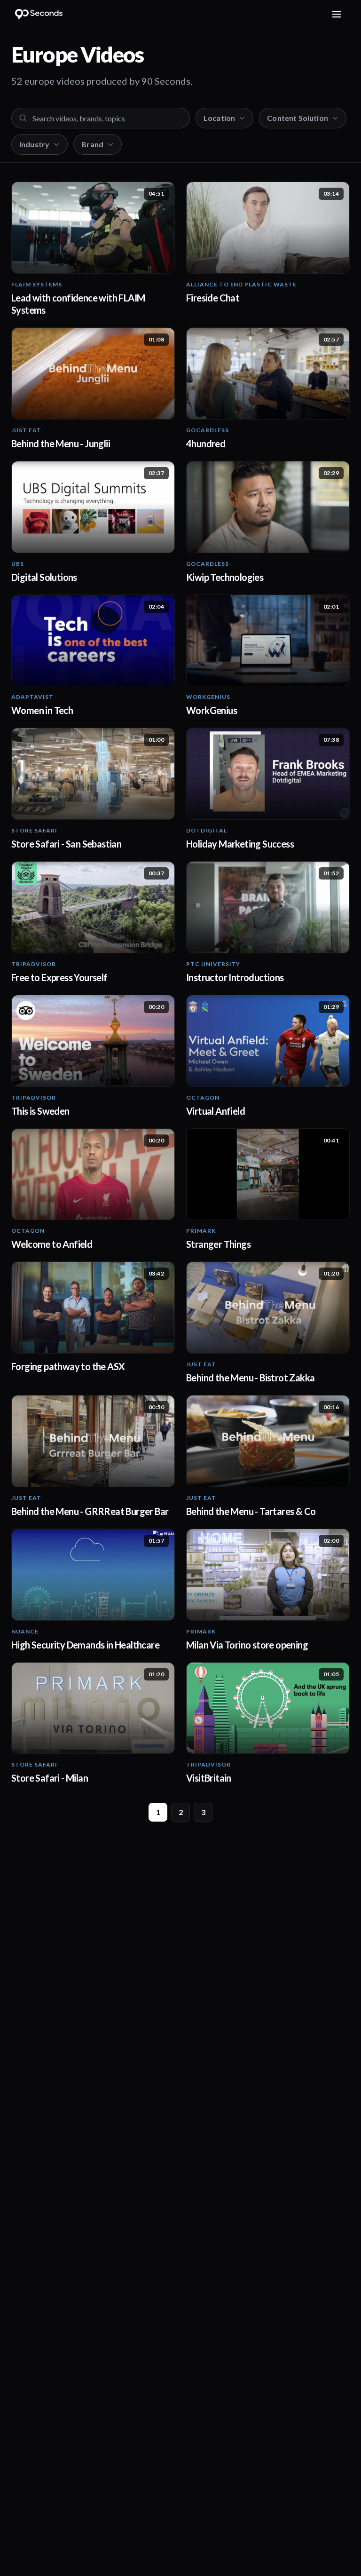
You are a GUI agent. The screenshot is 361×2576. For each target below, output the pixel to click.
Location (219, 118)
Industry (34, 144)
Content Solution (298, 118)
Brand (92, 144)
